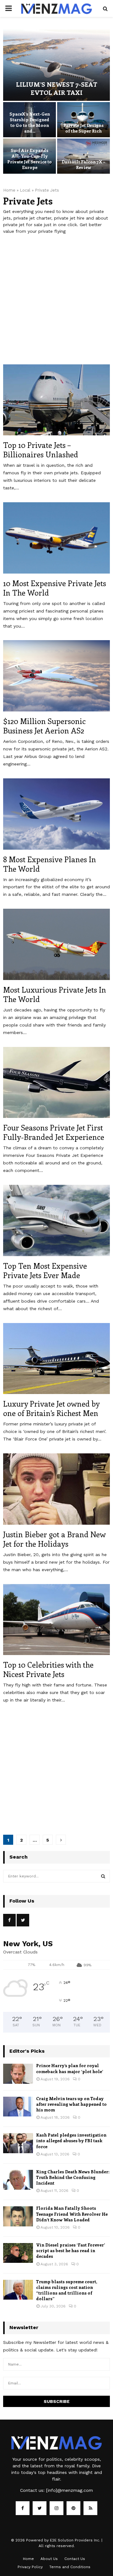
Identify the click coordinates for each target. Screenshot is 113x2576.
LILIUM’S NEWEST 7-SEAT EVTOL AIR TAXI (57, 88)
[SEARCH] (103, 1876)
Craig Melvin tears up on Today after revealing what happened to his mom (71, 2104)
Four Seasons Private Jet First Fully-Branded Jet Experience (54, 1132)
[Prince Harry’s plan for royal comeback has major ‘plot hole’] (18, 2074)
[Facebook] (23, 2508)
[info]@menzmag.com (70, 2490)
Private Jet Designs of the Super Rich (83, 128)
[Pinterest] (73, 2508)
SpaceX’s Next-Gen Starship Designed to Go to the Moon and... (30, 123)
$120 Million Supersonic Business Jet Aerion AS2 (44, 726)
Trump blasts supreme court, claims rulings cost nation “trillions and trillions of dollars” (67, 2290)
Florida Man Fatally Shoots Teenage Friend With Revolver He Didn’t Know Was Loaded (72, 2214)
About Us (49, 2559)
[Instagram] (56, 2508)
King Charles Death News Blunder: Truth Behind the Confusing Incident (73, 2177)
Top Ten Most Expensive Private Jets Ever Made (45, 1270)
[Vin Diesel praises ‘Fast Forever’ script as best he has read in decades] (18, 2253)
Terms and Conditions (70, 2567)
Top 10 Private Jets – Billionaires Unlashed (41, 449)
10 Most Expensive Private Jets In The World (55, 588)
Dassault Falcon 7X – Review (83, 164)
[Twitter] (40, 2508)
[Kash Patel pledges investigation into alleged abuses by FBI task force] (18, 2143)
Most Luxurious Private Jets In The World (55, 994)
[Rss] (90, 2508)
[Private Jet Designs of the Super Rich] (83, 120)
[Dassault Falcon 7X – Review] (83, 156)
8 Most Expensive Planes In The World (50, 864)
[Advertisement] (56, 303)
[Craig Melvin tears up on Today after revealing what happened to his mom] (18, 2107)
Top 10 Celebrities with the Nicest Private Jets (48, 1669)
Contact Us (75, 2559)
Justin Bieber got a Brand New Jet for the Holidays (54, 1539)
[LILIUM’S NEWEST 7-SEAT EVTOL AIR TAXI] (56, 65)
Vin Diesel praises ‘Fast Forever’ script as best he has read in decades (70, 2250)
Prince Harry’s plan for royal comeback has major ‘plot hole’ (70, 2068)
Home (9, 190)
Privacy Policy (30, 2567)
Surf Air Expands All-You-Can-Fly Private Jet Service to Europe (30, 159)
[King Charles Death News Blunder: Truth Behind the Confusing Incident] (18, 2180)
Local (25, 190)
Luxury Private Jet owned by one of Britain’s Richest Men (51, 1408)
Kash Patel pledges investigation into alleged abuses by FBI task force (71, 2140)
